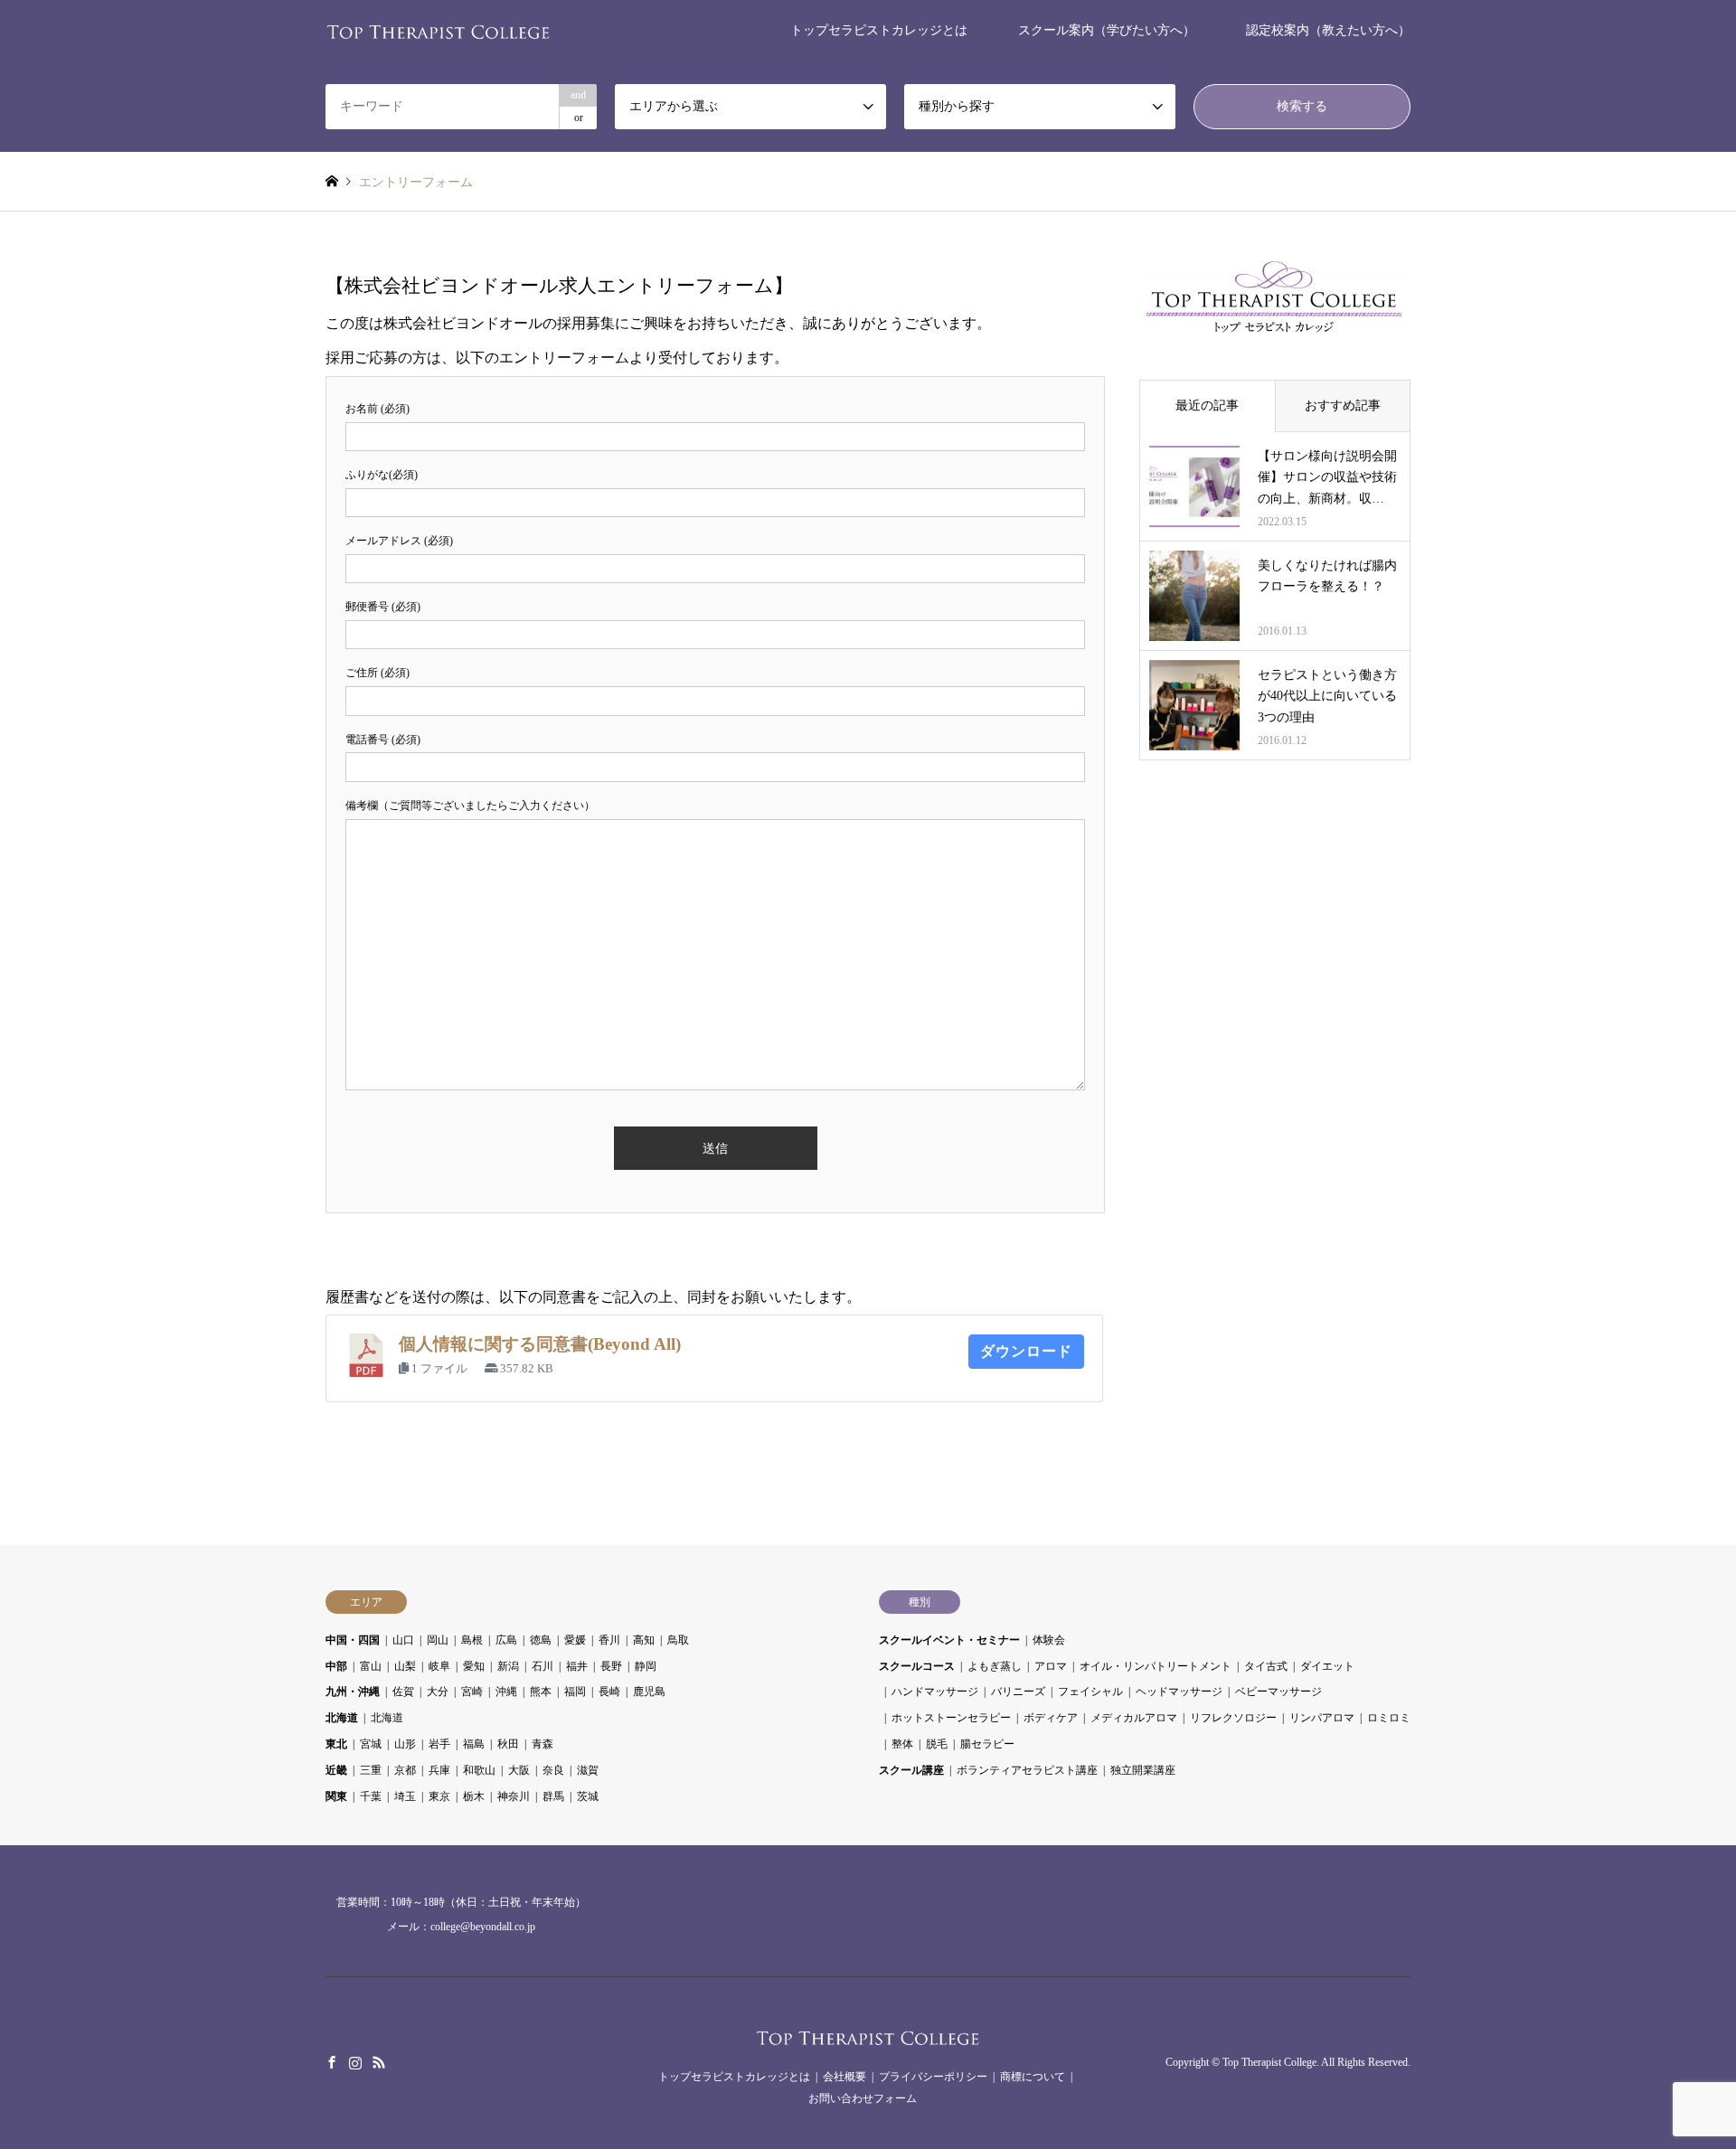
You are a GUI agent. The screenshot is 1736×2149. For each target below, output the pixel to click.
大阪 (519, 1770)
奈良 (553, 1770)
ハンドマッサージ (935, 1692)
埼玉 (405, 1796)
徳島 (541, 1640)
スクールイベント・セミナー (949, 1640)
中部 (336, 1666)
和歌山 (479, 1770)
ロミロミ (1389, 1718)
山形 (405, 1744)
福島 (474, 1744)
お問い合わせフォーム (863, 2098)
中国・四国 (353, 1640)
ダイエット (1327, 1666)
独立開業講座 (1143, 1770)
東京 (439, 1796)
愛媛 (575, 1640)
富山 (371, 1666)
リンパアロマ (1322, 1718)
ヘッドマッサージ (1179, 1692)
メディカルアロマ (1134, 1718)
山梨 (405, 1666)
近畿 (336, 1770)
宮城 (371, 1744)
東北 (336, 1744)
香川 (609, 1640)
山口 (403, 1640)
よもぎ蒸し (995, 1666)
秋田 (508, 1744)
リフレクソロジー (1233, 1718)
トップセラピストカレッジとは (879, 30)
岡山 (438, 1640)
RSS (379, 2062)
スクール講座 (911, 1770)
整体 (902, 1744)
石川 (542, 1666)
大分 (438, 1692)
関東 (336, 1796)
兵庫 (439, 1770)
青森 (542, 1744)
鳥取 (678, 1640)
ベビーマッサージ (1278, 1692)
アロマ (1051, 1666)
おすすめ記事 (1343, 405)
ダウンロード (1026, 1351)
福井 (577, 1666)
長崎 (609, 1692)
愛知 (474, 1666)
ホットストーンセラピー (951, 1718)
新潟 (508, 1666)
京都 (405, 1770)
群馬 (553, 1796)
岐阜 (439, 1666)
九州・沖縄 (353, 1692)
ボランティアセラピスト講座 (1027, 1770)
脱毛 (937, 1744)
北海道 (342, 1718)
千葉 (371, 1796)
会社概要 (844, 2077)
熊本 (541, 1692)
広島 (506, 1640)
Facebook (332, 2062)
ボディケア (1051, 1718)
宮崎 (472, 1692)
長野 (611, 1666)
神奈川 (514, 1796)
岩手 (439, 1744)
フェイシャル (1090, 1692)
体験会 (1049, 1640)
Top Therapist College (1269, 2063)
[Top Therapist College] (439, 30)
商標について (1033, 2077)
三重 (371, 1770)
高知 (644, 1640)
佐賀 (403, 1692)
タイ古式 (1266, 1666)
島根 (472, 1640)
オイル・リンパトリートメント (1156, 1666)
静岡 (646, 1666)
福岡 (575, 1692)
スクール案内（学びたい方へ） (1107, 30)
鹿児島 (649, 1692)
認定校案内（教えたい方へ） (1328, 30)
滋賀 (588, 1770)
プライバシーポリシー (933, 2077)
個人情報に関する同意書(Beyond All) (540, 1344)
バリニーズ (1018, 1692)
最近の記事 (1207, 405)
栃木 (474, 1796)
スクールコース (917, 1666)
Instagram (355, 2062)
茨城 (588, 1796)
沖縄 (506, 1692)
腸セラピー (987, 1744)
